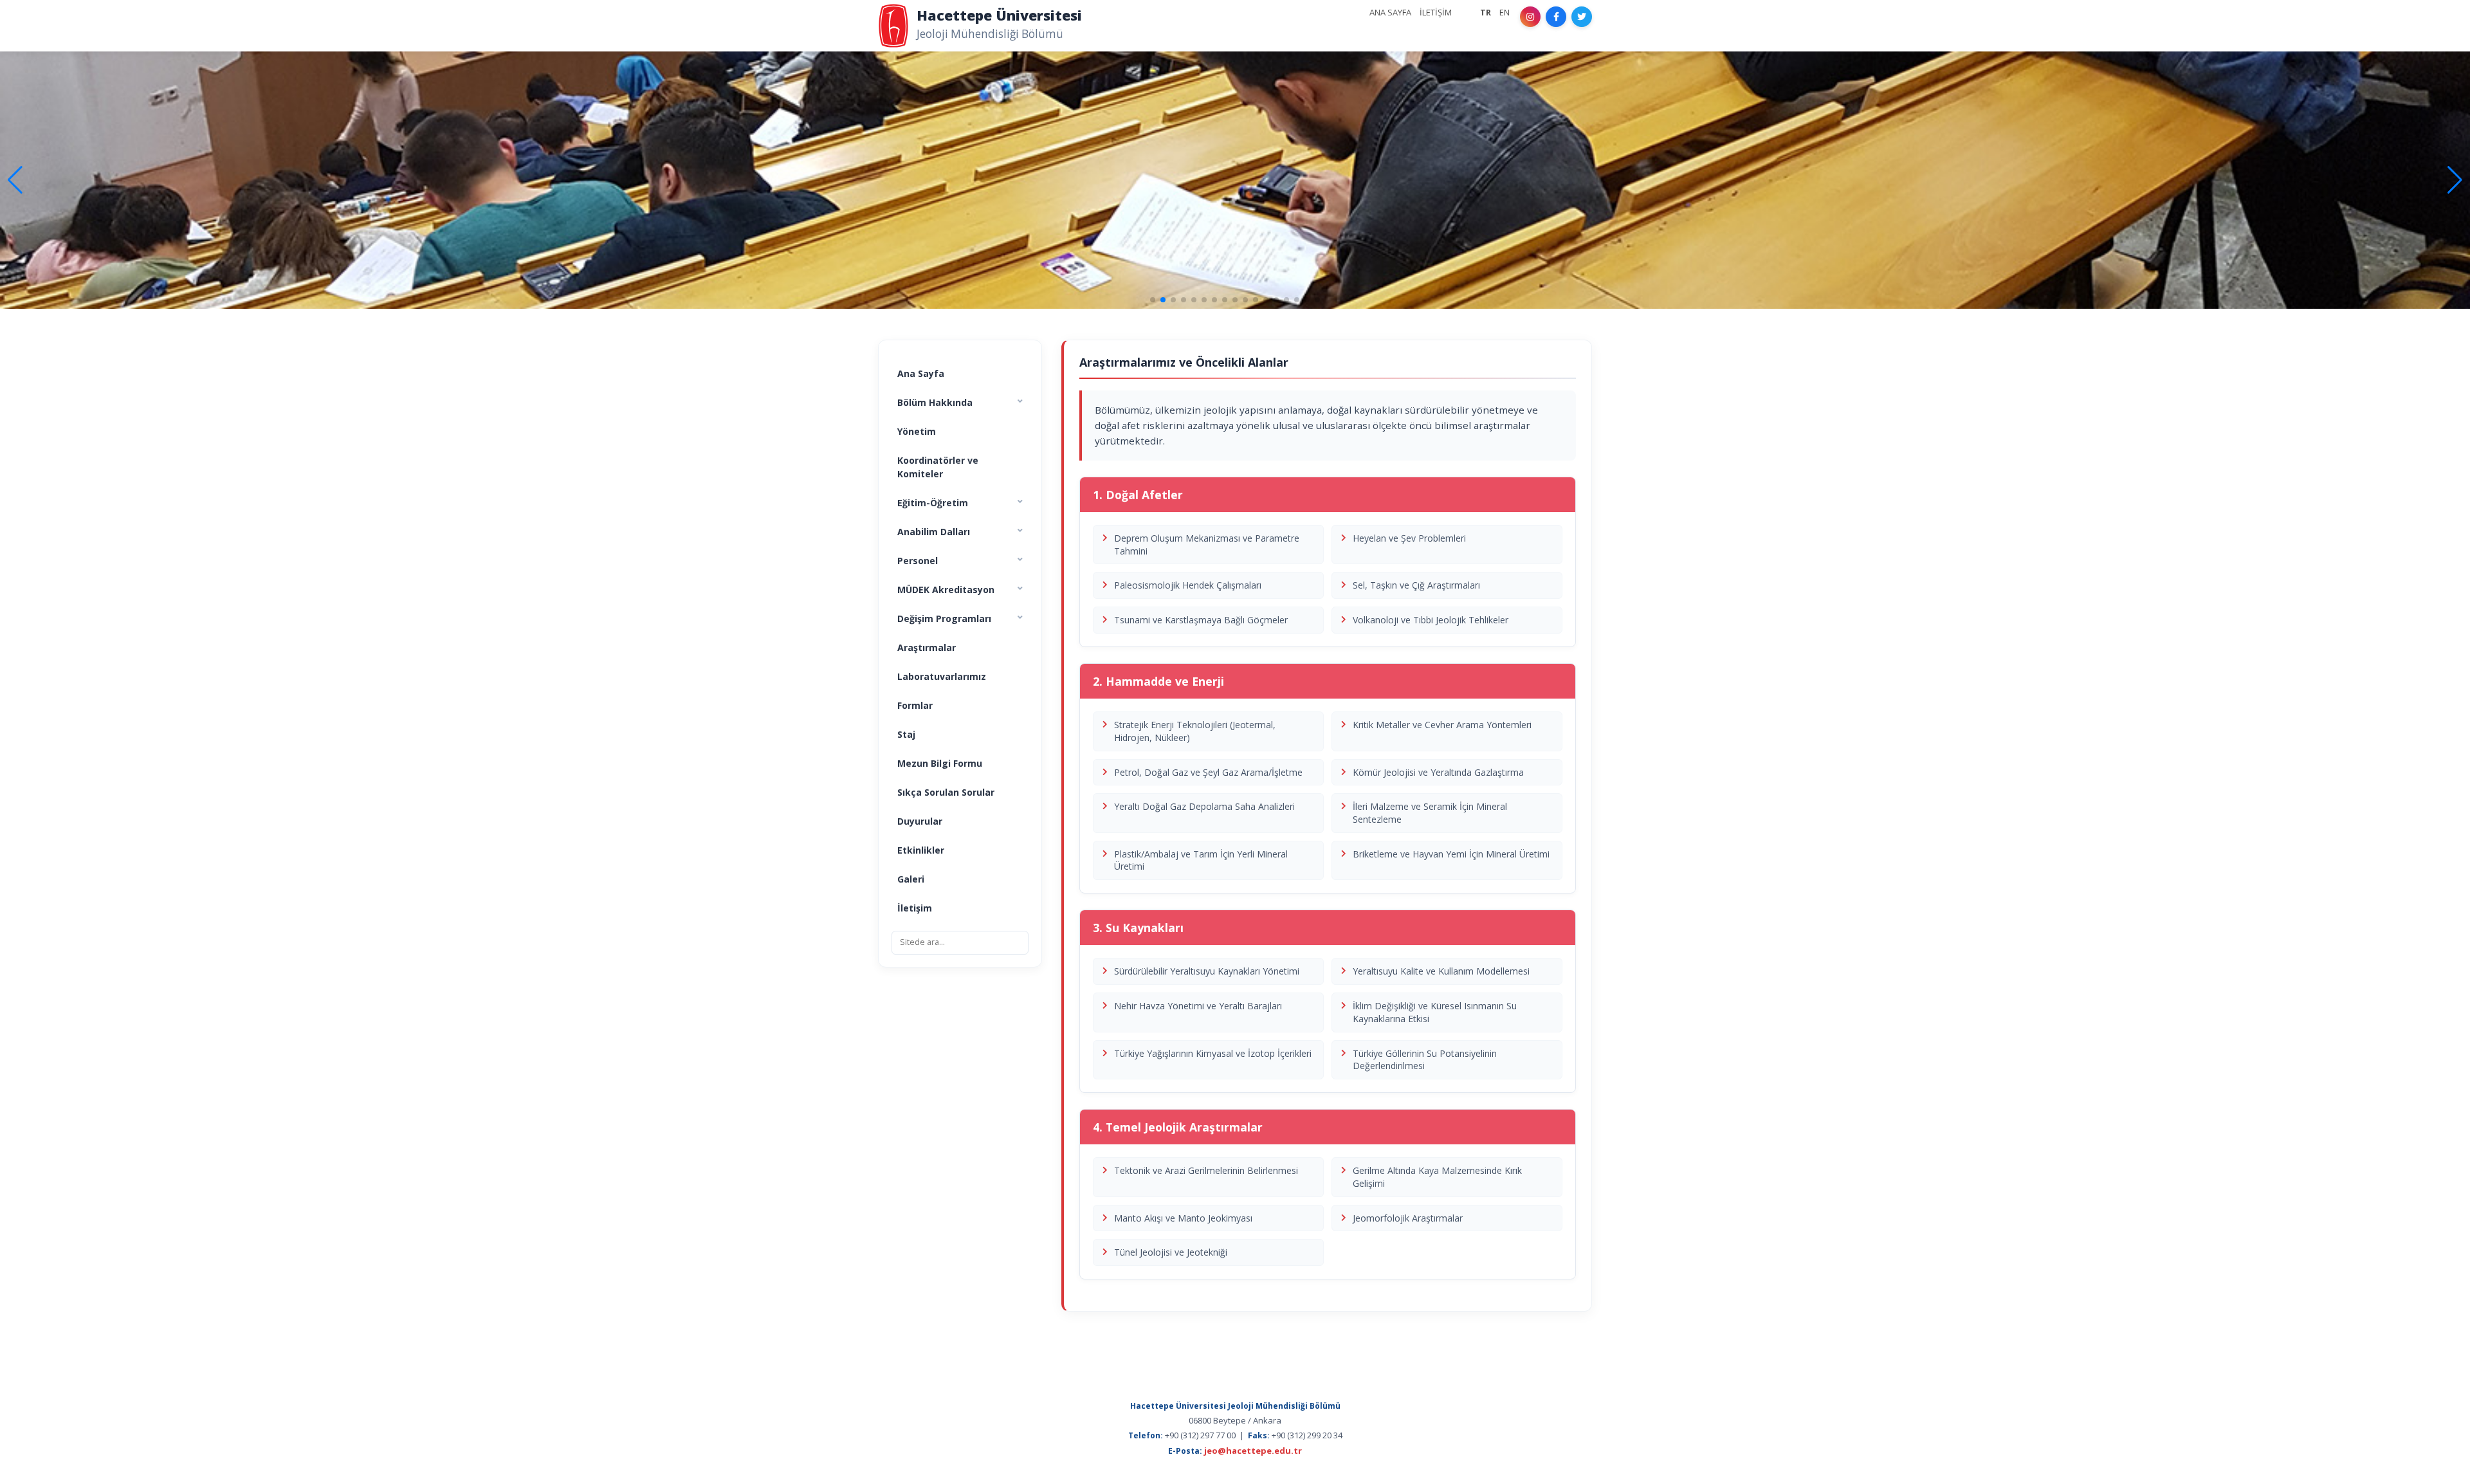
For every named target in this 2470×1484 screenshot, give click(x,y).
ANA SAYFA (1390, 12)
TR (1486, 12)
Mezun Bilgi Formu (940, 763)
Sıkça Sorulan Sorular (946, 792)
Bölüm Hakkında (935, 402)
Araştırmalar (927, 647)
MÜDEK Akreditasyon (946, 590)
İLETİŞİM (1436, 12)
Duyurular (920, 821)
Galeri (911, 879)
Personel (918, 561)
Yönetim (917, 431)
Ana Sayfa (921, 373)
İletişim (915, 908)
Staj (906, 734)
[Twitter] (1582, 17)
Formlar (915, 705)
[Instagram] (1530, 17)
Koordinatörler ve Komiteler (938, 467)
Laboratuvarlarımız (942, 676)
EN (1505, 12)
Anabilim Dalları (934, 532)
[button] (2455, 180)
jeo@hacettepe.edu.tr (1253, 1451)
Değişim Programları (944, 618)
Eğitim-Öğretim (933, 503)
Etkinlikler (921, 850)
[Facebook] (1556, 17)
